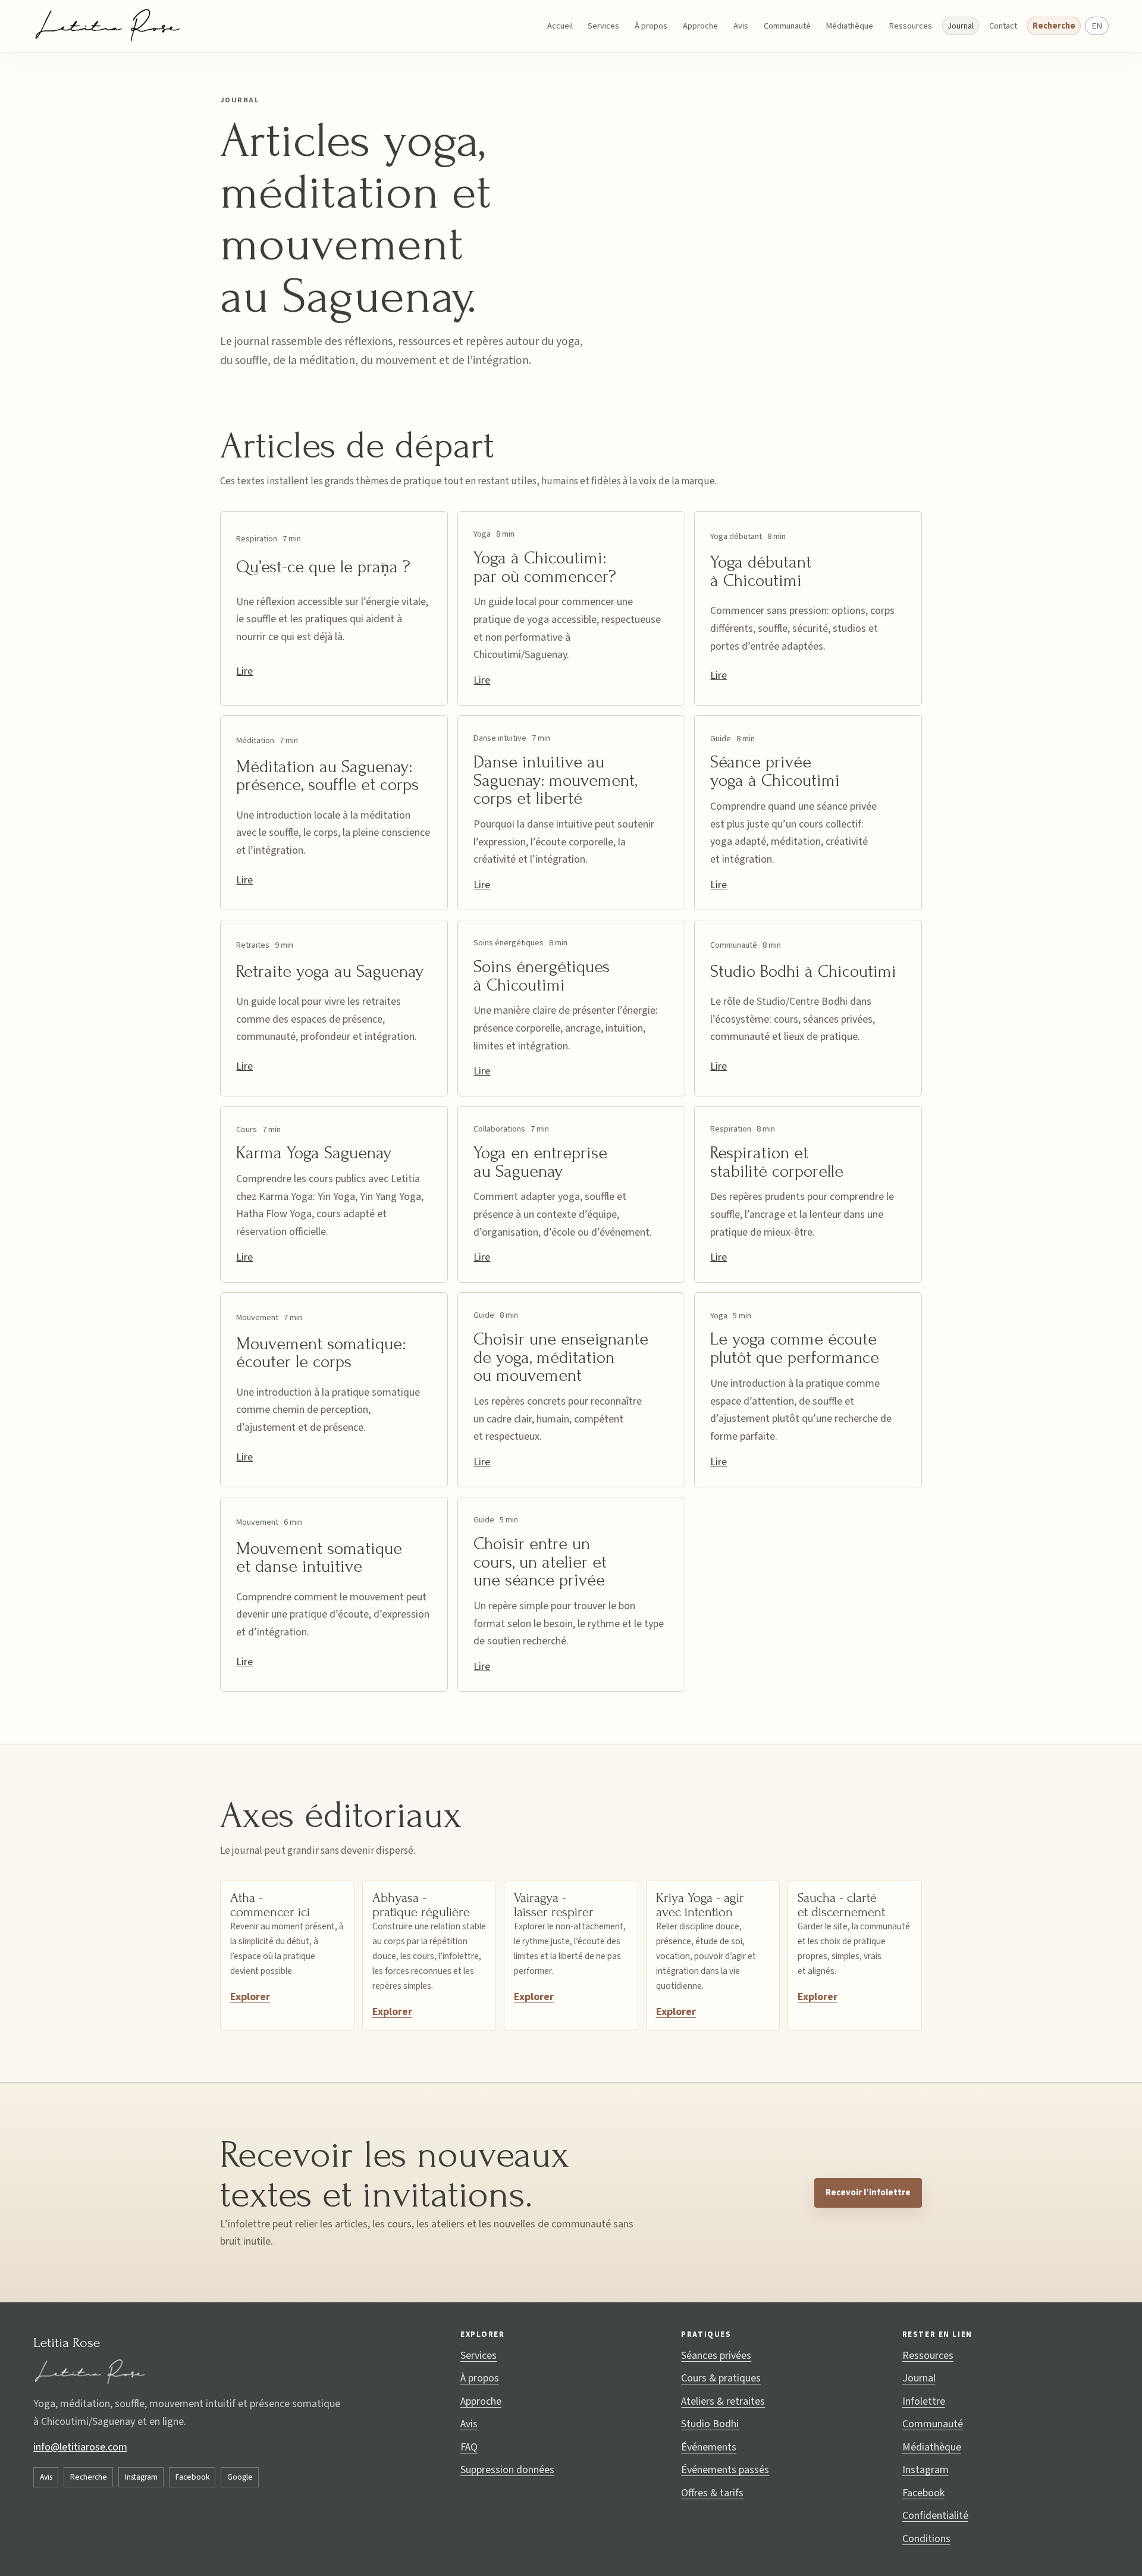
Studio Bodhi (710, 2424)
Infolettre (924, 2401)
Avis (741, 26)
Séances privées (716, 2356)
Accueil (560, 26)
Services (603, 26)
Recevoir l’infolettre (868, 2193)
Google (240, 2477)
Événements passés (725, 2470)
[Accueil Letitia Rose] (109, 26)
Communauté (787, 26)
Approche (700, 26)
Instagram (141, 2477)
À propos (651, 26)
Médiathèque (849, 26)
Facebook (192, 2477)
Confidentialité (935, 2516)
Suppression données (507, 2470)
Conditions (926, 2539)
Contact (1003, 26)
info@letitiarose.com (80, 2447)
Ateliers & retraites (723, 2401)
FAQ (469, 2447)
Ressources (910, 26)
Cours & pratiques (721, 2378)
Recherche (1054, 26)
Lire (244, 671)
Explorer (250, 1997)
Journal (961, 26)
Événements (709, 2447)
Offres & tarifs (712, 2493)
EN (1097, 26)
